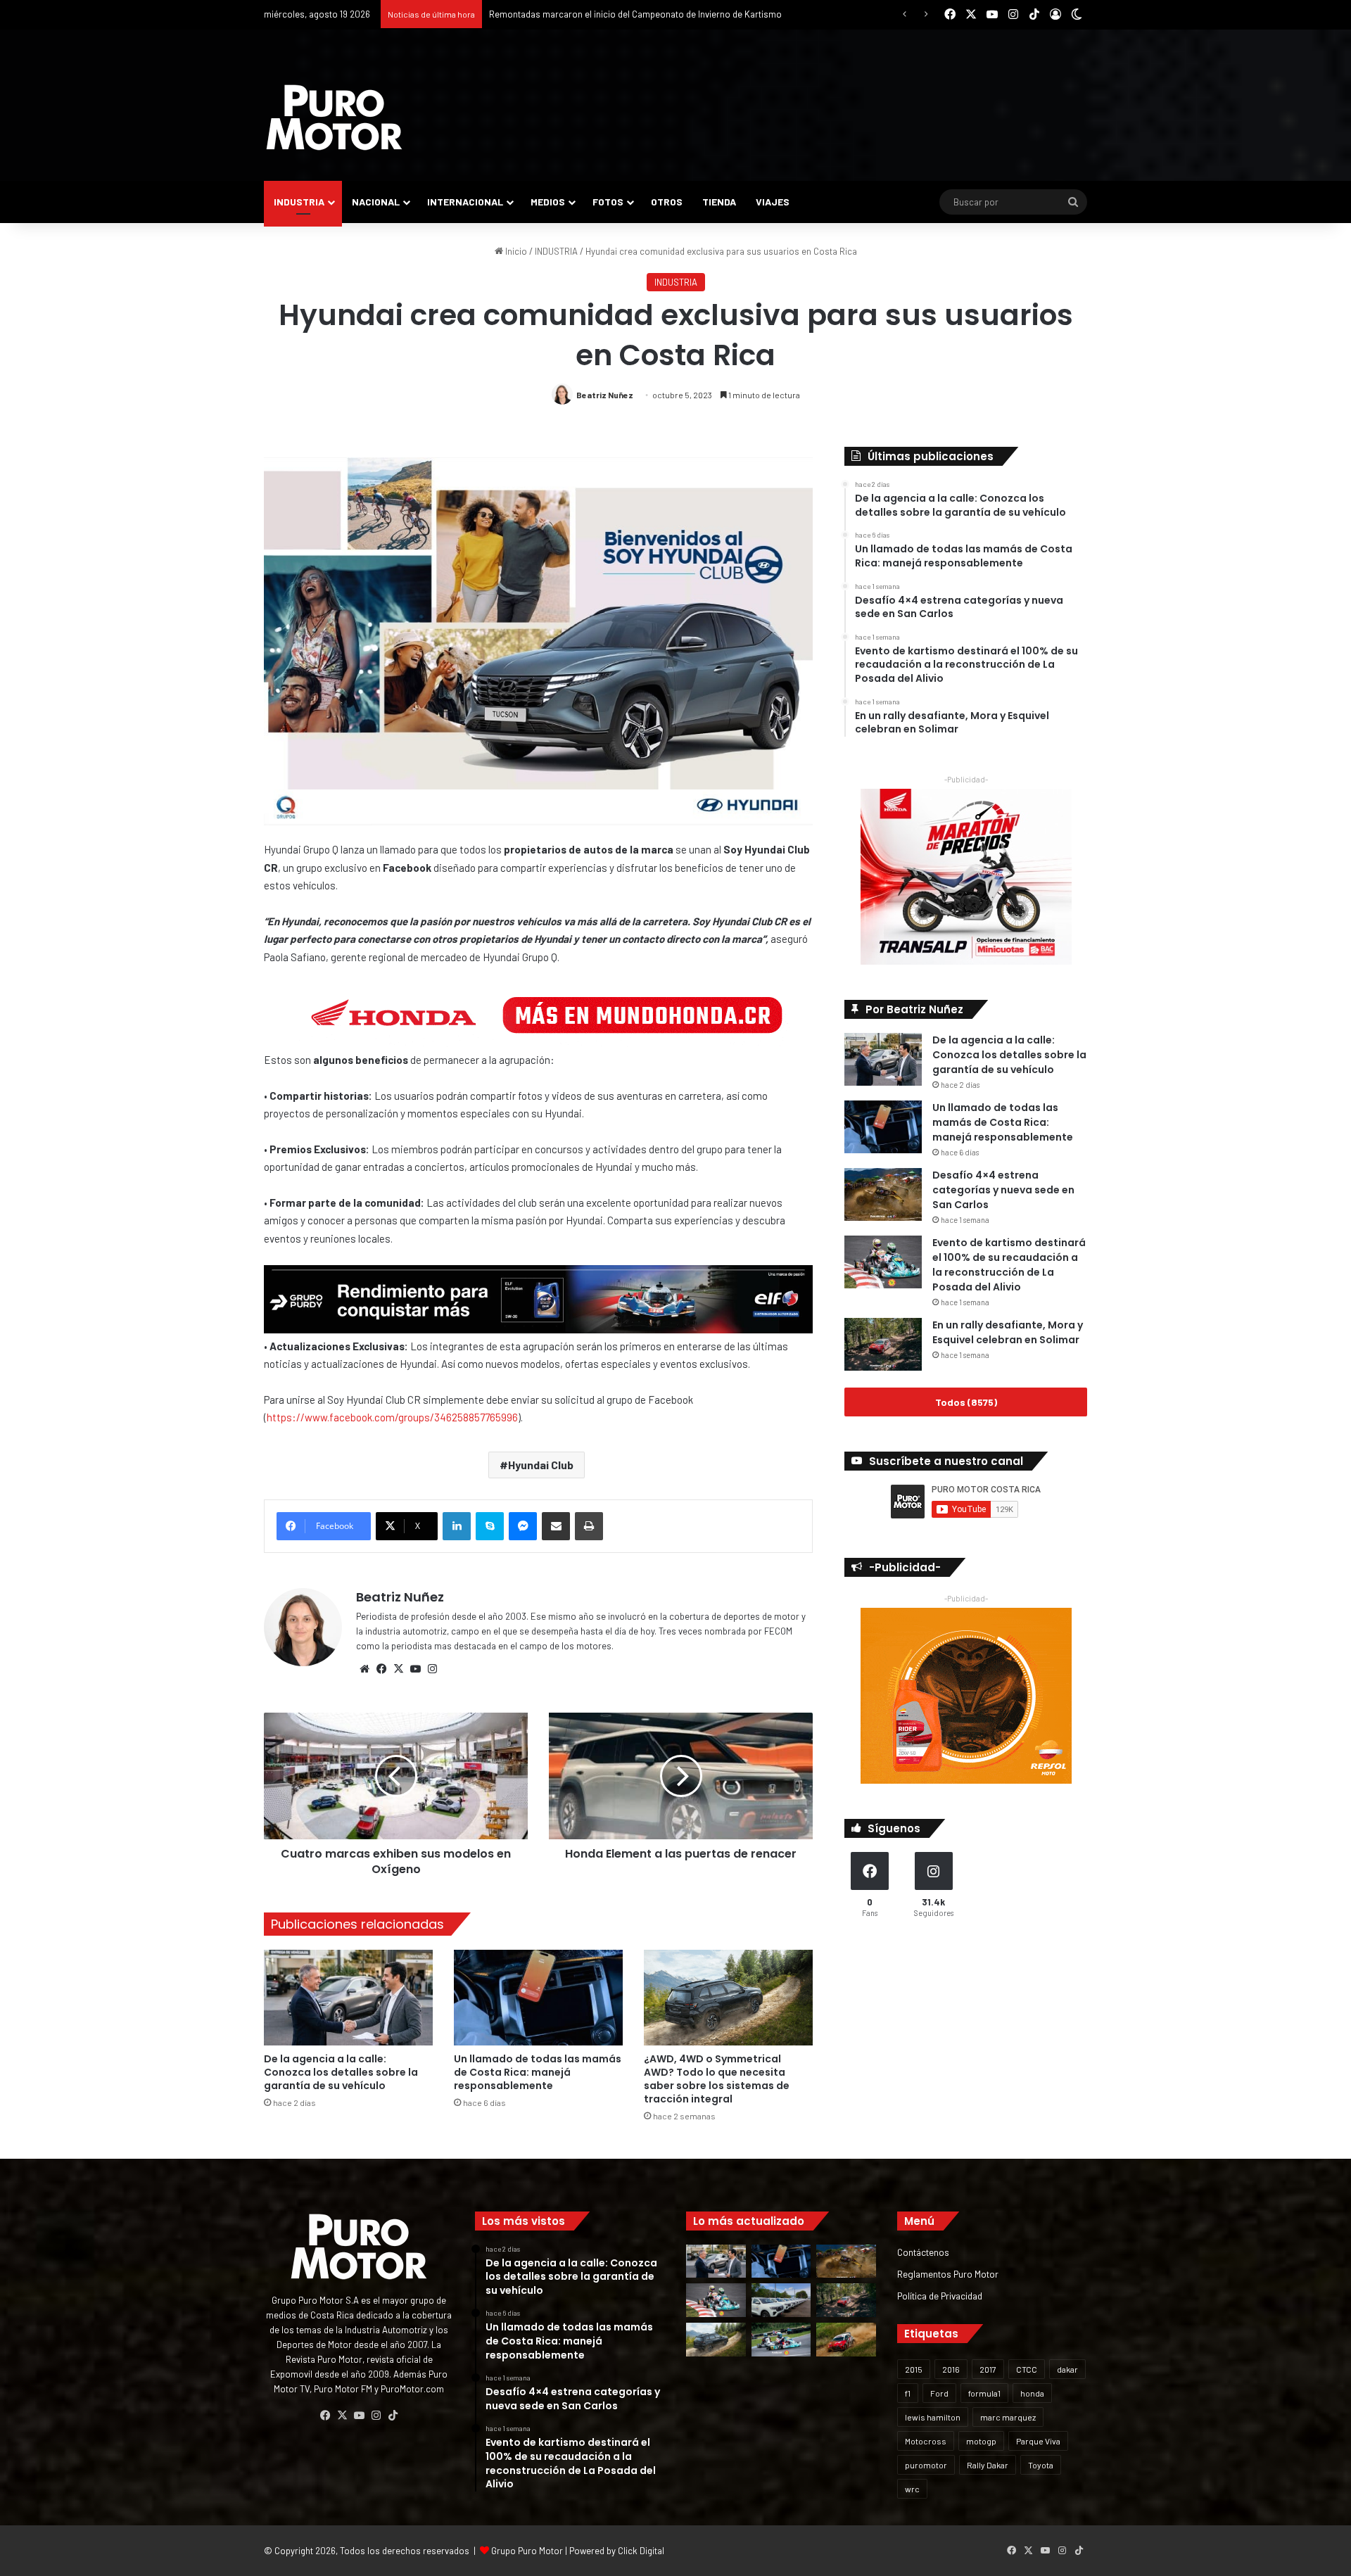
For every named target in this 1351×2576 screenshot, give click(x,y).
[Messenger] (523, 1526)
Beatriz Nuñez (605, 395)
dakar (1067, 2369)
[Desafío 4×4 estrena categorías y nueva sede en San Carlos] (883, 1194)
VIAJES (773, 202)
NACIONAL (376, 202)
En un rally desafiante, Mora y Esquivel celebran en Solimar (1008, 1332)
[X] (398, 1669)
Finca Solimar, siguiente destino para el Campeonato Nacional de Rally (630, 14)
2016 (951, 2369)
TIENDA (719, 202)
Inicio (515, 251)
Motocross (926, 2441)
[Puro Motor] (334, 118)
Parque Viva (1038, 2441)
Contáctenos (923, 2252)
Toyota (1041, 2465)
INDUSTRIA (299, 202)
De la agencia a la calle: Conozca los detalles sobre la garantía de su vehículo (341, 2072)
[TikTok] (393, 2416)
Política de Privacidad (940, 2296)
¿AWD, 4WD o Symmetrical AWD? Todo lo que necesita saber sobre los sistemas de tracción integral (717, 2079)
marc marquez (1008, 2417)
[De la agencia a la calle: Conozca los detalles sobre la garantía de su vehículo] (348, 1997)
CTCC (1027, 2369)
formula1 (984, 2393)
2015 (914, 2369)
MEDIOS (548, 202)
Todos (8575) (966, 1402)
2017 (988, 2369)
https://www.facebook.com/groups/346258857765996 (392, 1417)
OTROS (667, 202)
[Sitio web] (364, 1669)
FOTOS (608, 202)
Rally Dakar (988, 2465)
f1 (908, 2393)
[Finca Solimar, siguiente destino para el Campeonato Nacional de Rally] (846, 2340)
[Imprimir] (589, 1526)
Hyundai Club (541, 1465)
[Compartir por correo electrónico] (556, 1526)
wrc (912, 2489)
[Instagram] (432, 1669)
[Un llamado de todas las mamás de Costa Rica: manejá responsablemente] (538, 1997)
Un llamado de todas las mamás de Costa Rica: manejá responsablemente (538, 2072)
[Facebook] (381, 1669)
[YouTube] (415, 1669)
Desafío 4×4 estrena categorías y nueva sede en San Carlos (1003, 1190)
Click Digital (641, 2551)
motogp (981, 2441)
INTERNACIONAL (465, 202)
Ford (939, 2393)
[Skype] (490, 1526)
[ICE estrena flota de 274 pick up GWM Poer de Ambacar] (781, 2300)
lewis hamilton (933, 2417)
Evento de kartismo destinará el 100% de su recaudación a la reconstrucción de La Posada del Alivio (1009, 1265)
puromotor (926, 2465)
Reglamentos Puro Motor (948, 2274)
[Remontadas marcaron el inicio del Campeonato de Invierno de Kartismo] (781, 2340)
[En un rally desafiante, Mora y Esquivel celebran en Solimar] (883, 1344)
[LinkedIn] (457, 1526)
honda (1032, 2393)
